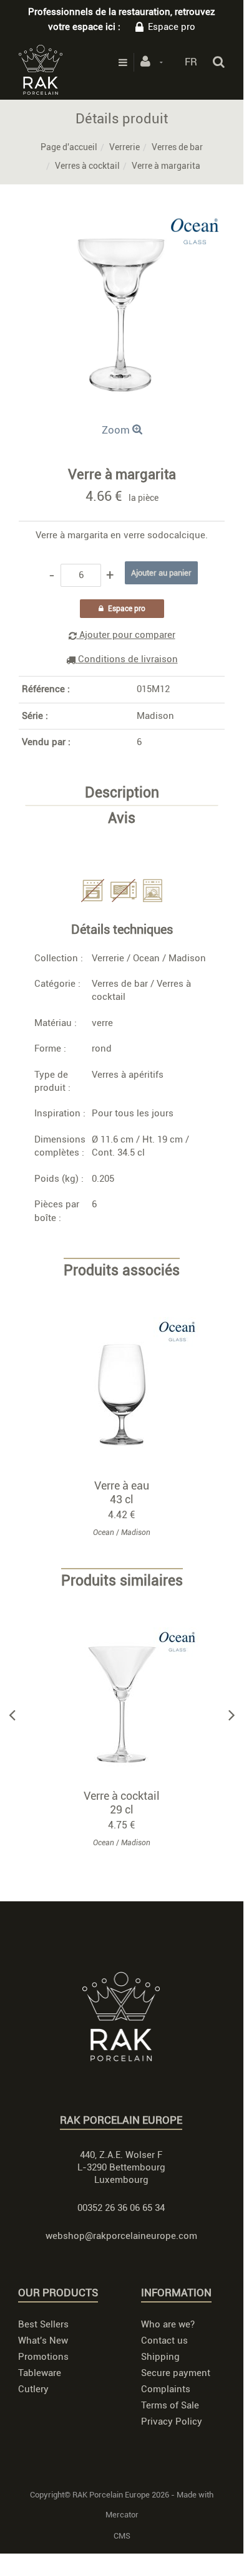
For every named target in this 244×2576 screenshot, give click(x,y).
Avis (122, 819)
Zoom (117, 430)
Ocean (146, 958)
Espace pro (172, 27)
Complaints (166, 2389)
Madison (155, 716)
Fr (191, 62)
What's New (43, 2341)
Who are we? (168, 2324)
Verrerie (124, 147)
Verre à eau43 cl (122, 1492)
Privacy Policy (172, 2422)
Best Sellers (43, 2324)
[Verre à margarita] (122, 221)
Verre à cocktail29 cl (122, 1803)
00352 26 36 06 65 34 (121, 2208)
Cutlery (33, 2389)
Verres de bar (177, 147)
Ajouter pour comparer (126, 635)
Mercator (122, 2515)
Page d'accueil (69, 147)
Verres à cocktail (87, 166)
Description (122, 793)
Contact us (164, 2341)
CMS (122, 2536)
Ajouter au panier (128, 1395)
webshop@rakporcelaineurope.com (121, 2236)
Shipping (160, 2357)
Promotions (43, 2357)
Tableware (40, 2373)
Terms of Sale (170, 2405)
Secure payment (176, 2373)
